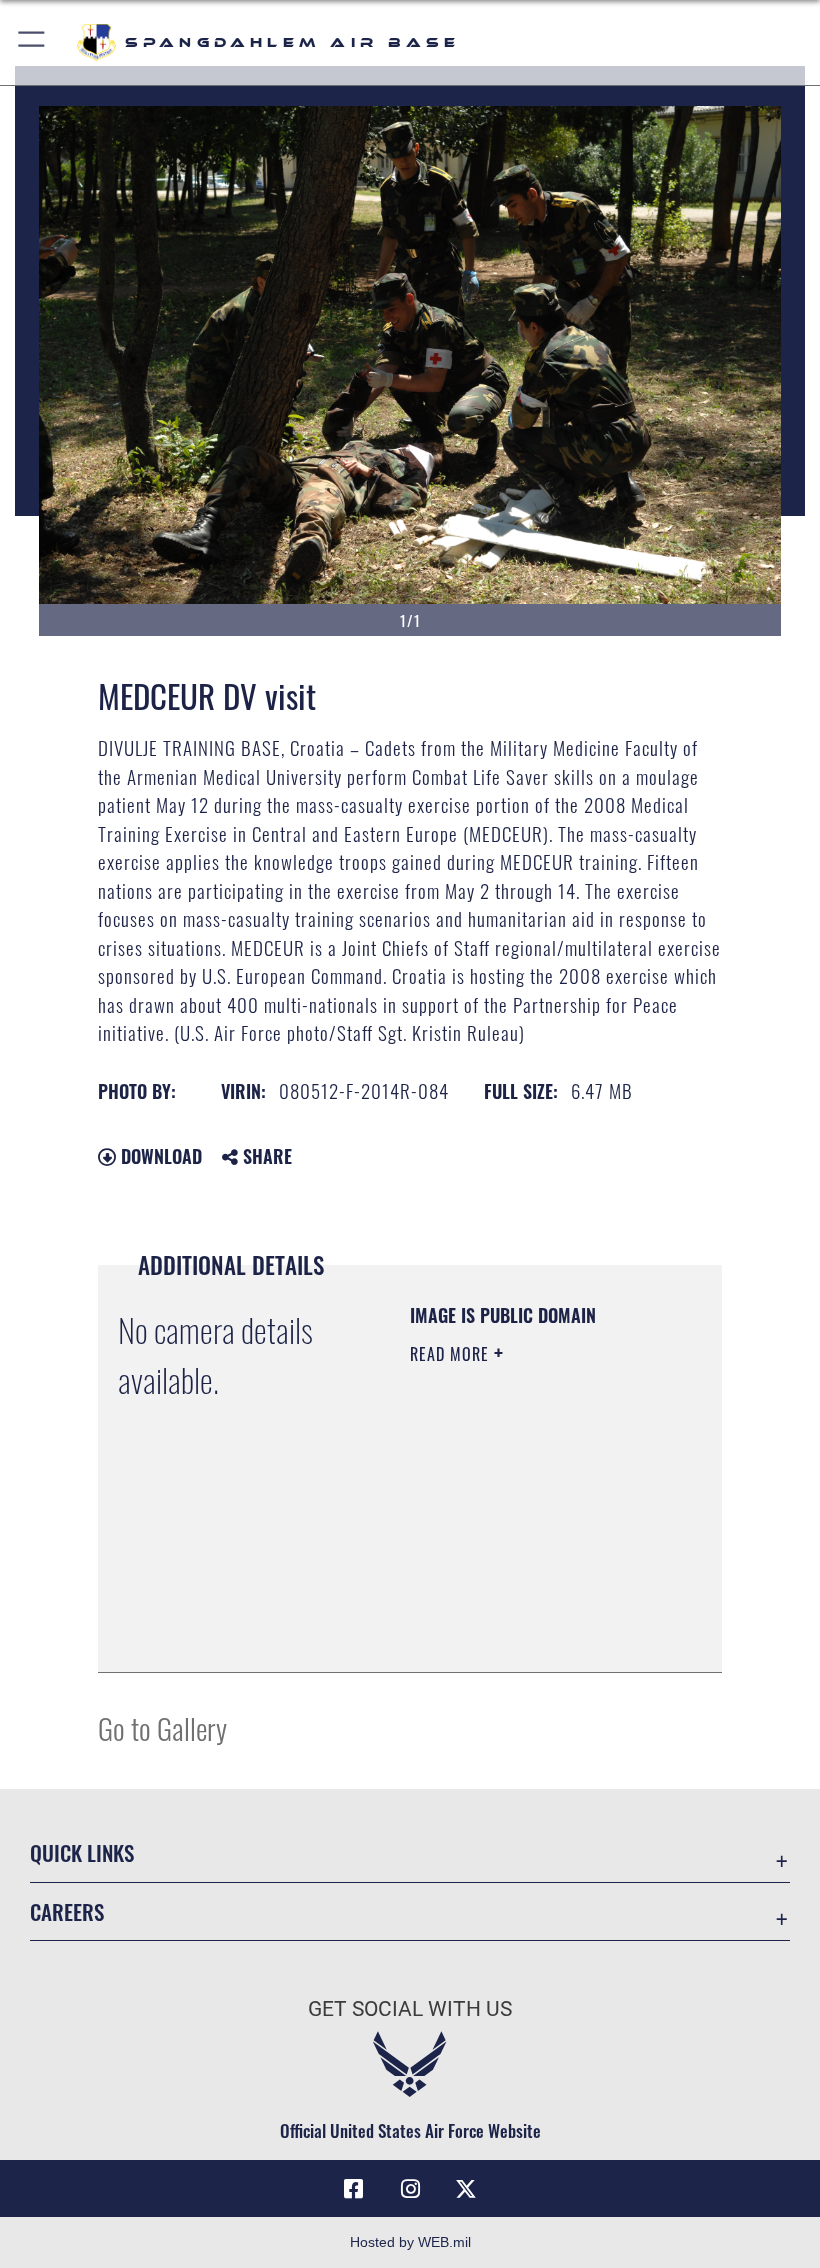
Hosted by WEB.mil (410, 2242)
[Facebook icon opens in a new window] (354, 2189)
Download (159, 1156)
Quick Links (82, 1852)
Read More (452, 1354)
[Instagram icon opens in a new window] (410, 2189)
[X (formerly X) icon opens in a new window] (466, 2189)
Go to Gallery (162, 1727)
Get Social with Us (410, 2009)
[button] (32, 42)
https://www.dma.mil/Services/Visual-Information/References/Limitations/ (531, 1635)
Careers (67, 1911)
